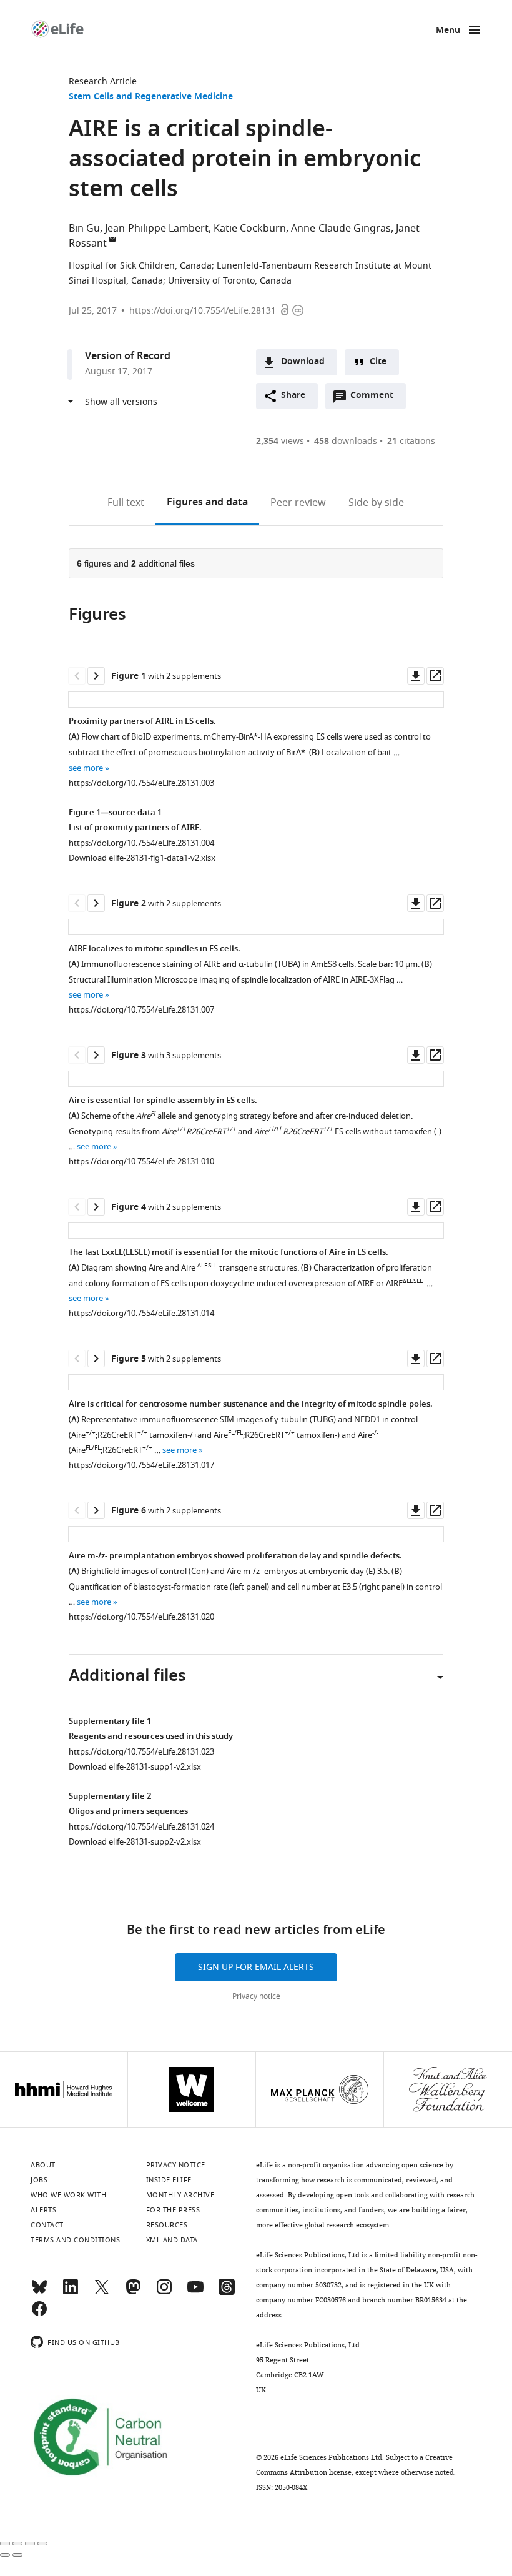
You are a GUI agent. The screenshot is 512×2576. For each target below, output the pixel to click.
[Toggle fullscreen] (30, 2544)
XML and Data (172, 2240)
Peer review (298, 503)
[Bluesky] (39, 2292)
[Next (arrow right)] (17, 2555)
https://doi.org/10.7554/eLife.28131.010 (141, 1162)
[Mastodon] (133, 2292)
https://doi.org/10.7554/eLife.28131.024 (141, 1827)
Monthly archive (180, 2195)
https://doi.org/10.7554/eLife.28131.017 (141, 1465)
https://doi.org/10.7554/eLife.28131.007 (141, 1010)
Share (293, 396)
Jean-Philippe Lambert (157, 229)
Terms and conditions (75, 2240)
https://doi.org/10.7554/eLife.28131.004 (141, 843)
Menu (448, 31)
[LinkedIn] (71, 2292)
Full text (126, 503)
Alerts (43, 2210)
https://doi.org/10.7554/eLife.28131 (203, 311)
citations (411, 441)
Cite (378, 362)
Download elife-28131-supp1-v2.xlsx (135, 1767)
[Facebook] (39, 2314)
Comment (376, 399)
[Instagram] (164, 2292)
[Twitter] (102, 2292)
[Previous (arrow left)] (5, 2555)
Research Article (103, 82)
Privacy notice (256, 1996)
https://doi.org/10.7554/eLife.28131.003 (141, 783)
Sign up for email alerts (256, 1967)
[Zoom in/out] (42, 2544)
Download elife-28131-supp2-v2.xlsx (135, 1842)
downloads (346, 441)
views (280, 441)
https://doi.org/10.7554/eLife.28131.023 (141, 1752)
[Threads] (227, 2292)
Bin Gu (84, 229)
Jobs (39, 2180)
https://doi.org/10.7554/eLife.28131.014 (141, 1313)
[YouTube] (195, 2292)
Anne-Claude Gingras (341, 229)
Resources (167, 2225)
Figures (207, 503)
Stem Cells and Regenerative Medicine (151, 97)
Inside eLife (169, 2180)
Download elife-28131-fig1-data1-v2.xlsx (142, 858)
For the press (173, 2210)
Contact (47, 2225)
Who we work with (68, 2195)
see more (86, 768)
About (43, 2165)
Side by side (376, 503)
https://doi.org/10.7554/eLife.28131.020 (141, 1617)
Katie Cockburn (250, 229)
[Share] (17, 2544)
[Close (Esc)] (5, 2544)
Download (303, 362)
